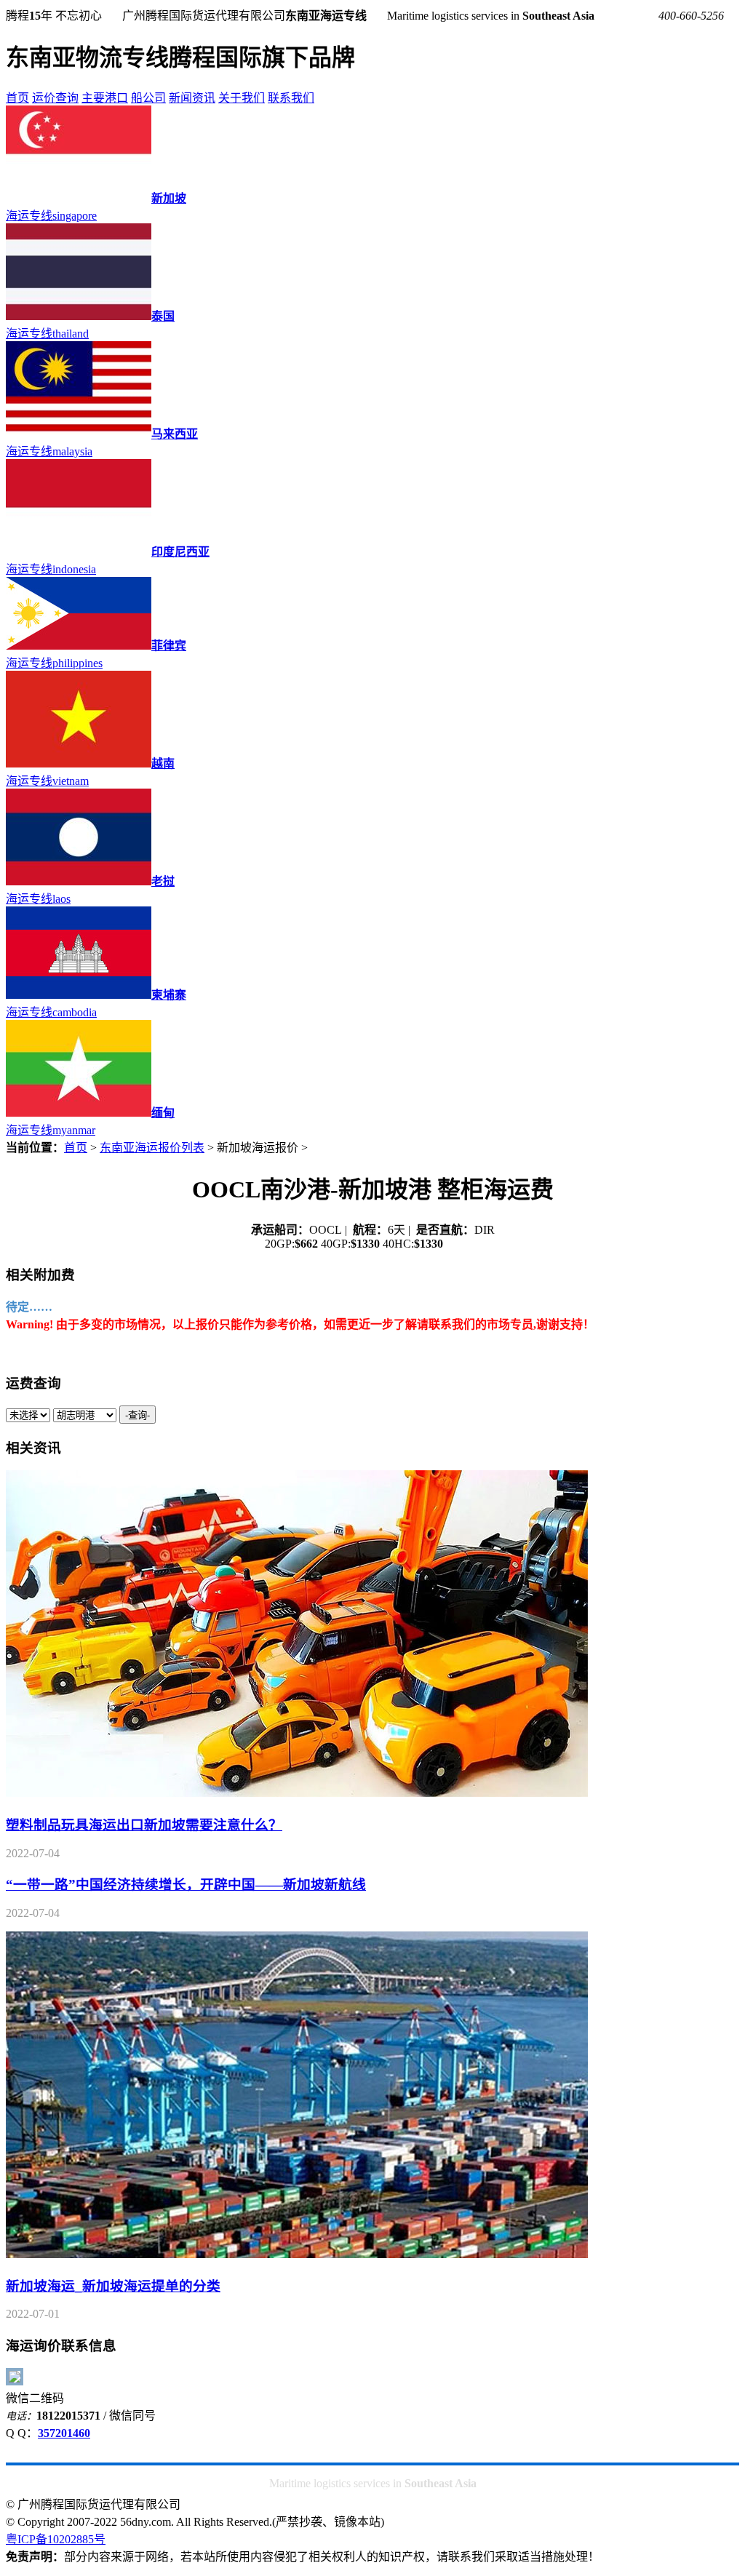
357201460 (64, 2433)
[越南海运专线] (79, 763)
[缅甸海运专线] (79, 1113)
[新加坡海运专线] (79, 198)
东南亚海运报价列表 (152, 1148)
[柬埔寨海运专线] (79, 995)
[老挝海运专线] (79, 881)
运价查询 (55, 98)
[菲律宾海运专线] (79, 646)
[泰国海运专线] (79, 316)
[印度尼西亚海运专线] (79, 552)
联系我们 (291, 98)
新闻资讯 (192, 98)
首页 (17, 98)
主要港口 (105, 98)
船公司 (148, 98)
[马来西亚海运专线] (79, 434)
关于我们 (242, 98)
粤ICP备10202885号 (56, 2539)
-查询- (138, 1415)
